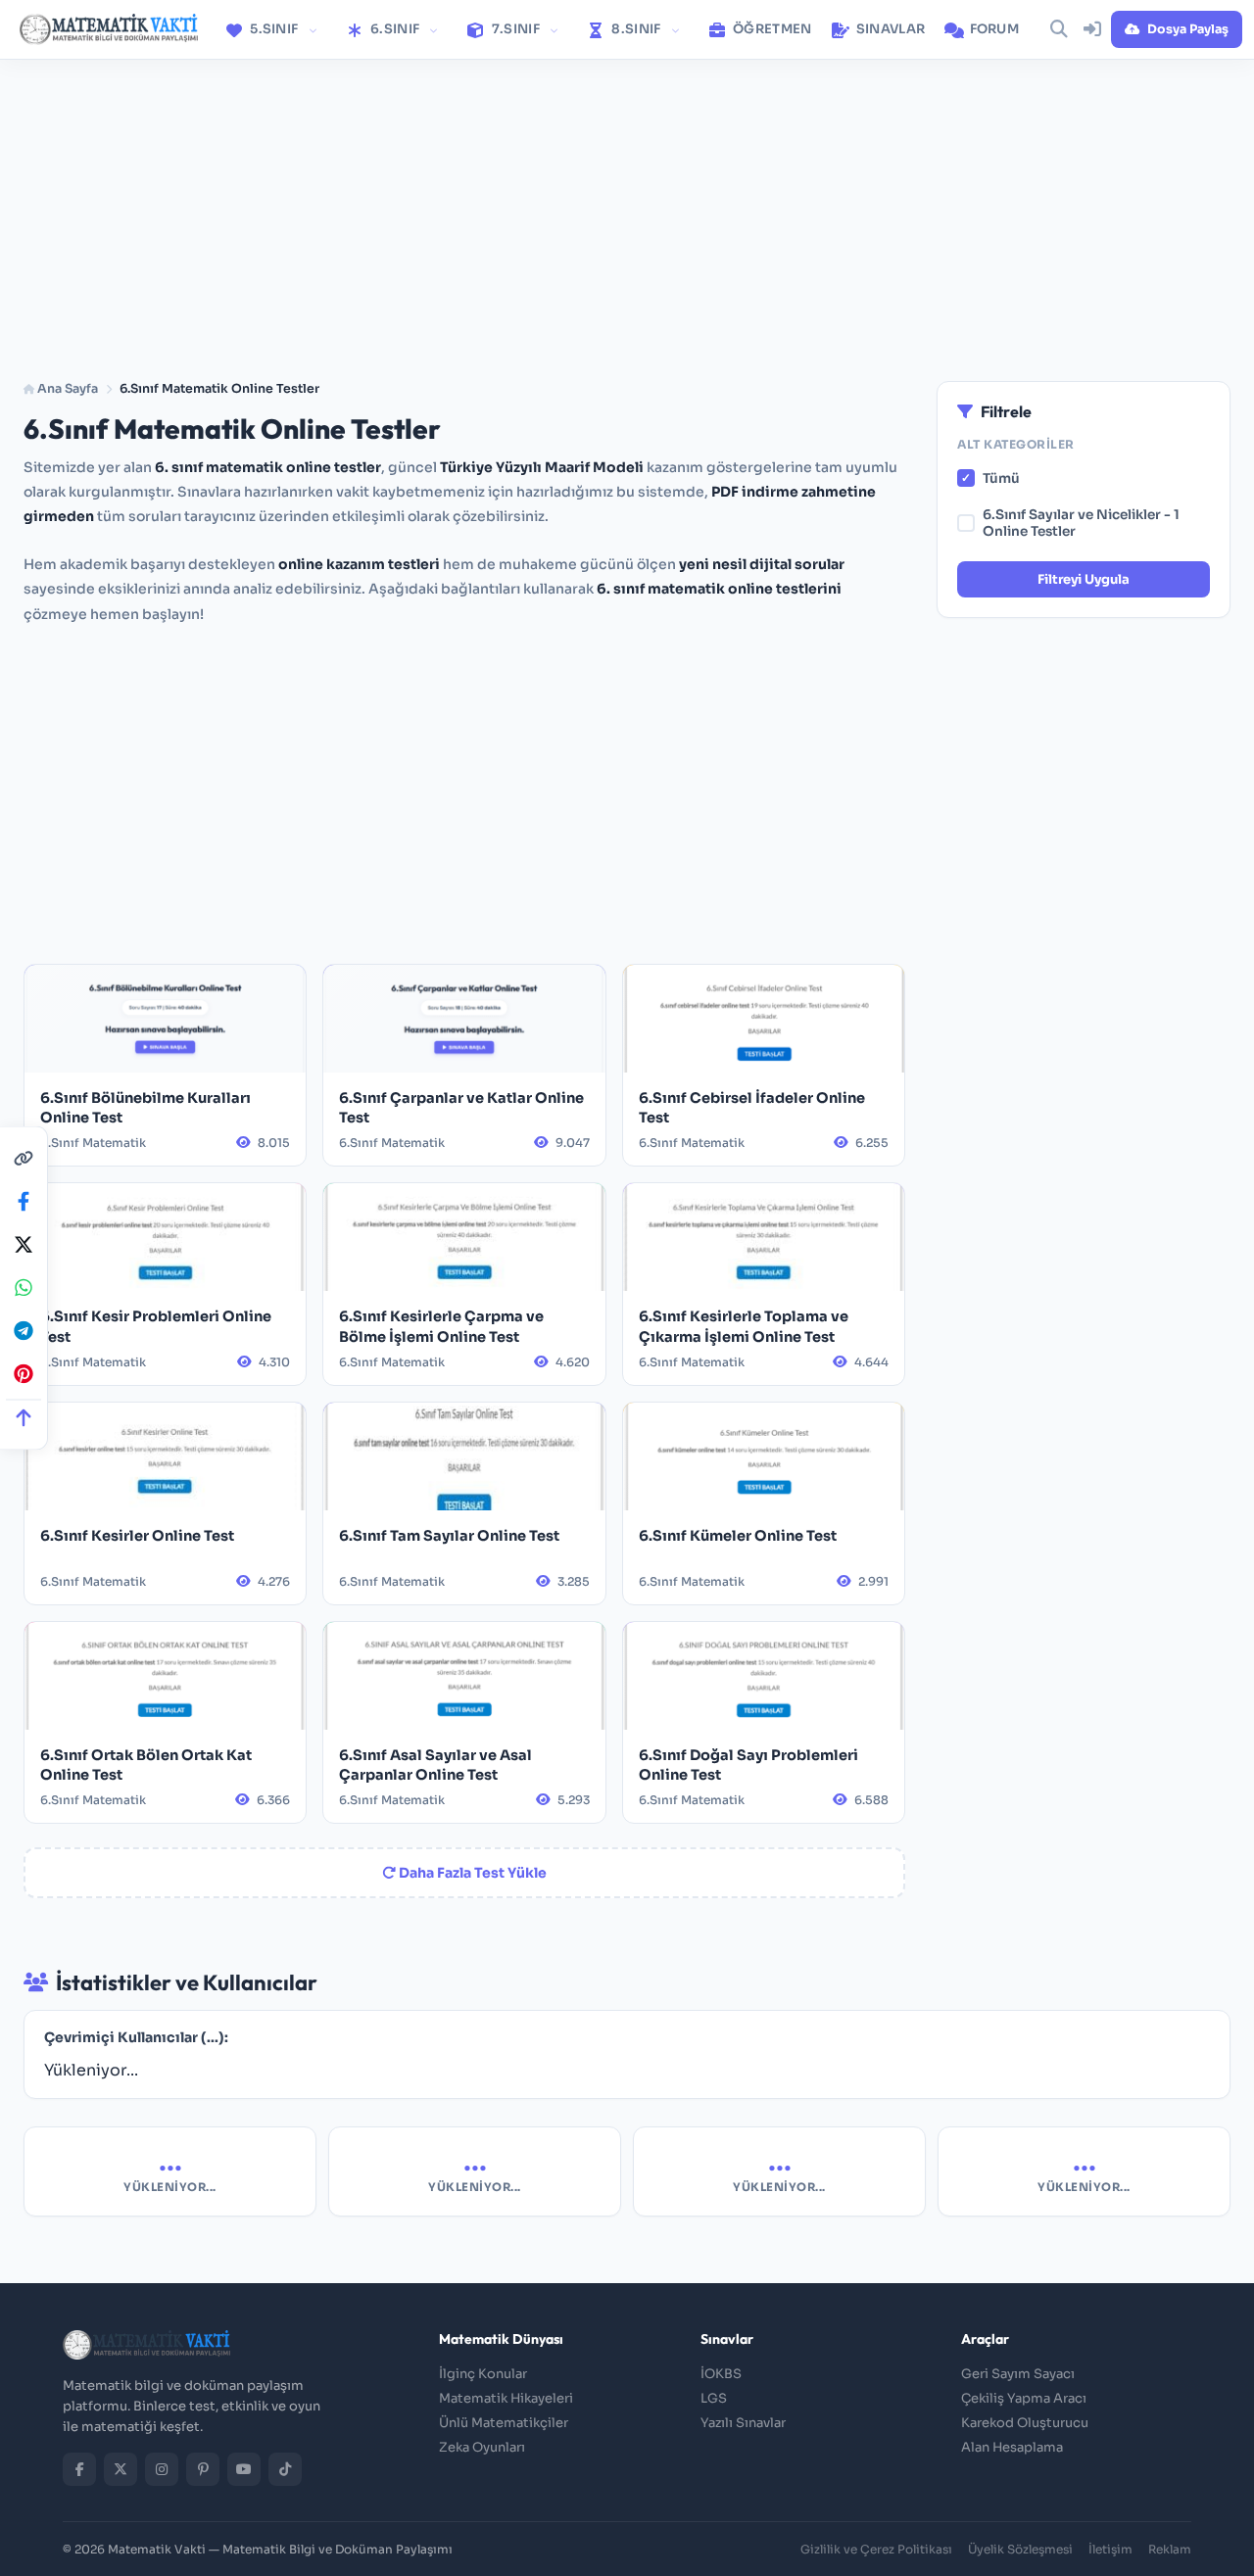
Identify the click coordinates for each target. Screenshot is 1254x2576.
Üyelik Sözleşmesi (1020, 2549)
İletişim (1110, 2549)
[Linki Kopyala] (24, 1159)
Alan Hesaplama (1012, 2447)
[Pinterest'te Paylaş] (24, 1374)
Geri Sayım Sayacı (1018, 2374)
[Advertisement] (627, 209)
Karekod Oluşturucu (1025, 2423)
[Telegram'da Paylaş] (24, 1331)
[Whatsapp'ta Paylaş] (24, 1288)
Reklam (1170, 2549)
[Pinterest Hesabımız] (203, 2469)
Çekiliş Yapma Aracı (1024, 2398)
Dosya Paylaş (1188, 29)
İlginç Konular (483, 2374)
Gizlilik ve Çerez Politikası (876, 2549)
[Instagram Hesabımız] (162, 2469)
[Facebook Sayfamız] (79, 2469)
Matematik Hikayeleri (506, 2398)
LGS (714, 2398)
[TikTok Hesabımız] (285, 2469)
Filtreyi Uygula (1084, 579)
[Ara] (1059, 29)
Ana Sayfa (66, 389)
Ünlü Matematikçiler (504, 2423)
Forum (992, 29)
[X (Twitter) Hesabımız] (121, 2469)
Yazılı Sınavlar (743, 2423)
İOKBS (721, 2374)
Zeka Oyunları (482, 2447)
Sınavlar (890, 29)
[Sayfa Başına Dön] (24, 1418)
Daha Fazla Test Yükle (471, 1873)
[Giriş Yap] (1092, 29)
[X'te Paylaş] (24, 1245)
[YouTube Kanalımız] (244, 2469)
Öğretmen (771, 29)
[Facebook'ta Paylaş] (24, 1202)
